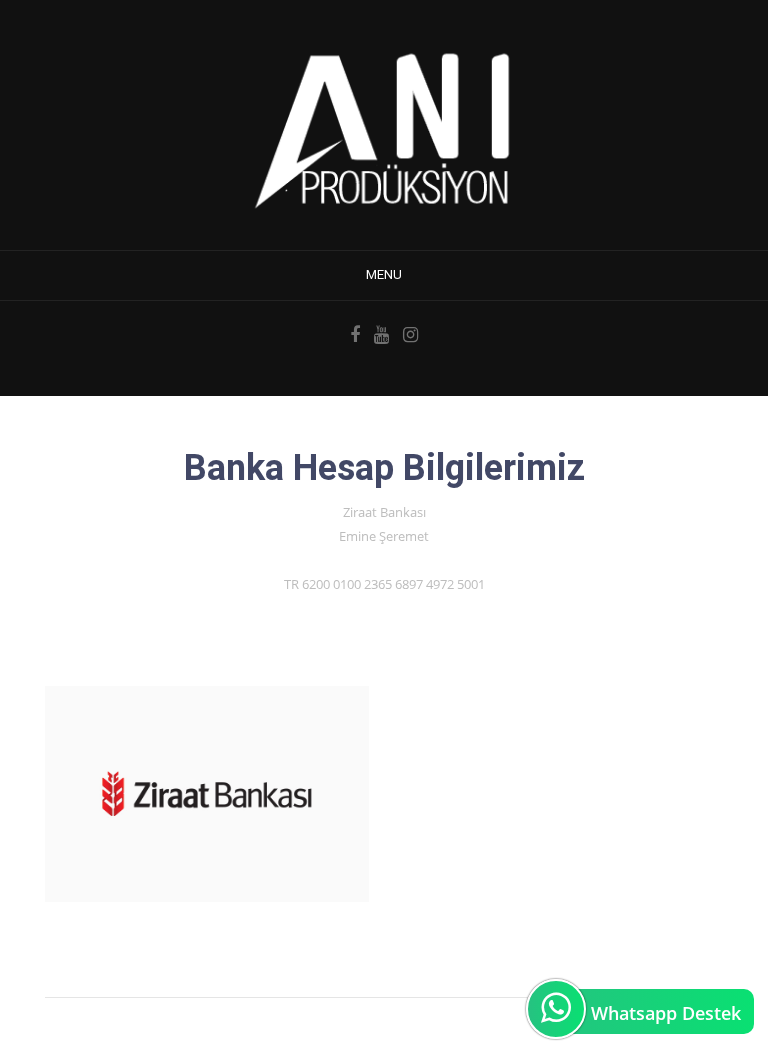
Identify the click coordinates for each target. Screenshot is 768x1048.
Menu (384, 274)
